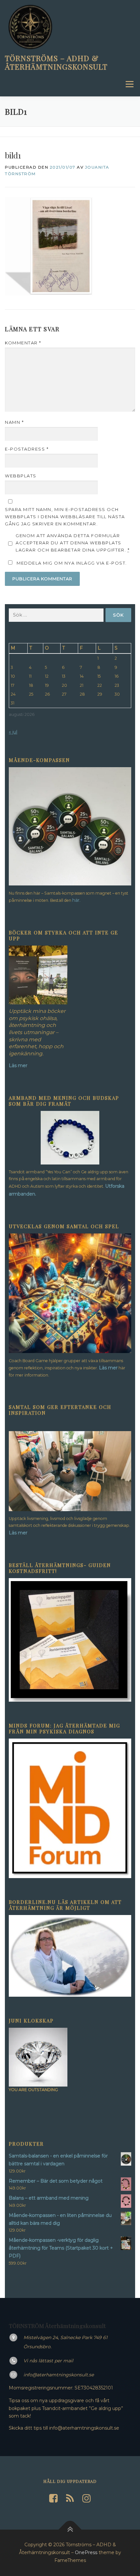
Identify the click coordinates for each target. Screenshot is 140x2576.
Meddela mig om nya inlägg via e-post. (72, 563)
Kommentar (23, 343)
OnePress (86, 2552)
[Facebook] (53, 2498)
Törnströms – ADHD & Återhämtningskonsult (56, 62)
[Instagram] (87, 2498)
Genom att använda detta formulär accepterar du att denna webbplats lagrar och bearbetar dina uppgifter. (73, 543)
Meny (129, 84)
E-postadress (27, 449)
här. (76, 900)
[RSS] (70, 2498)
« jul (13, 732)
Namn (14, 422)
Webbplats (21, 476)
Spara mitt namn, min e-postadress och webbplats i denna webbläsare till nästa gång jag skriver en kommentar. (65, 517)
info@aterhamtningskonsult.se (59, 2375)
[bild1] (49, 246)
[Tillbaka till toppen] (70, 2530)
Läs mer (108, 1368)
